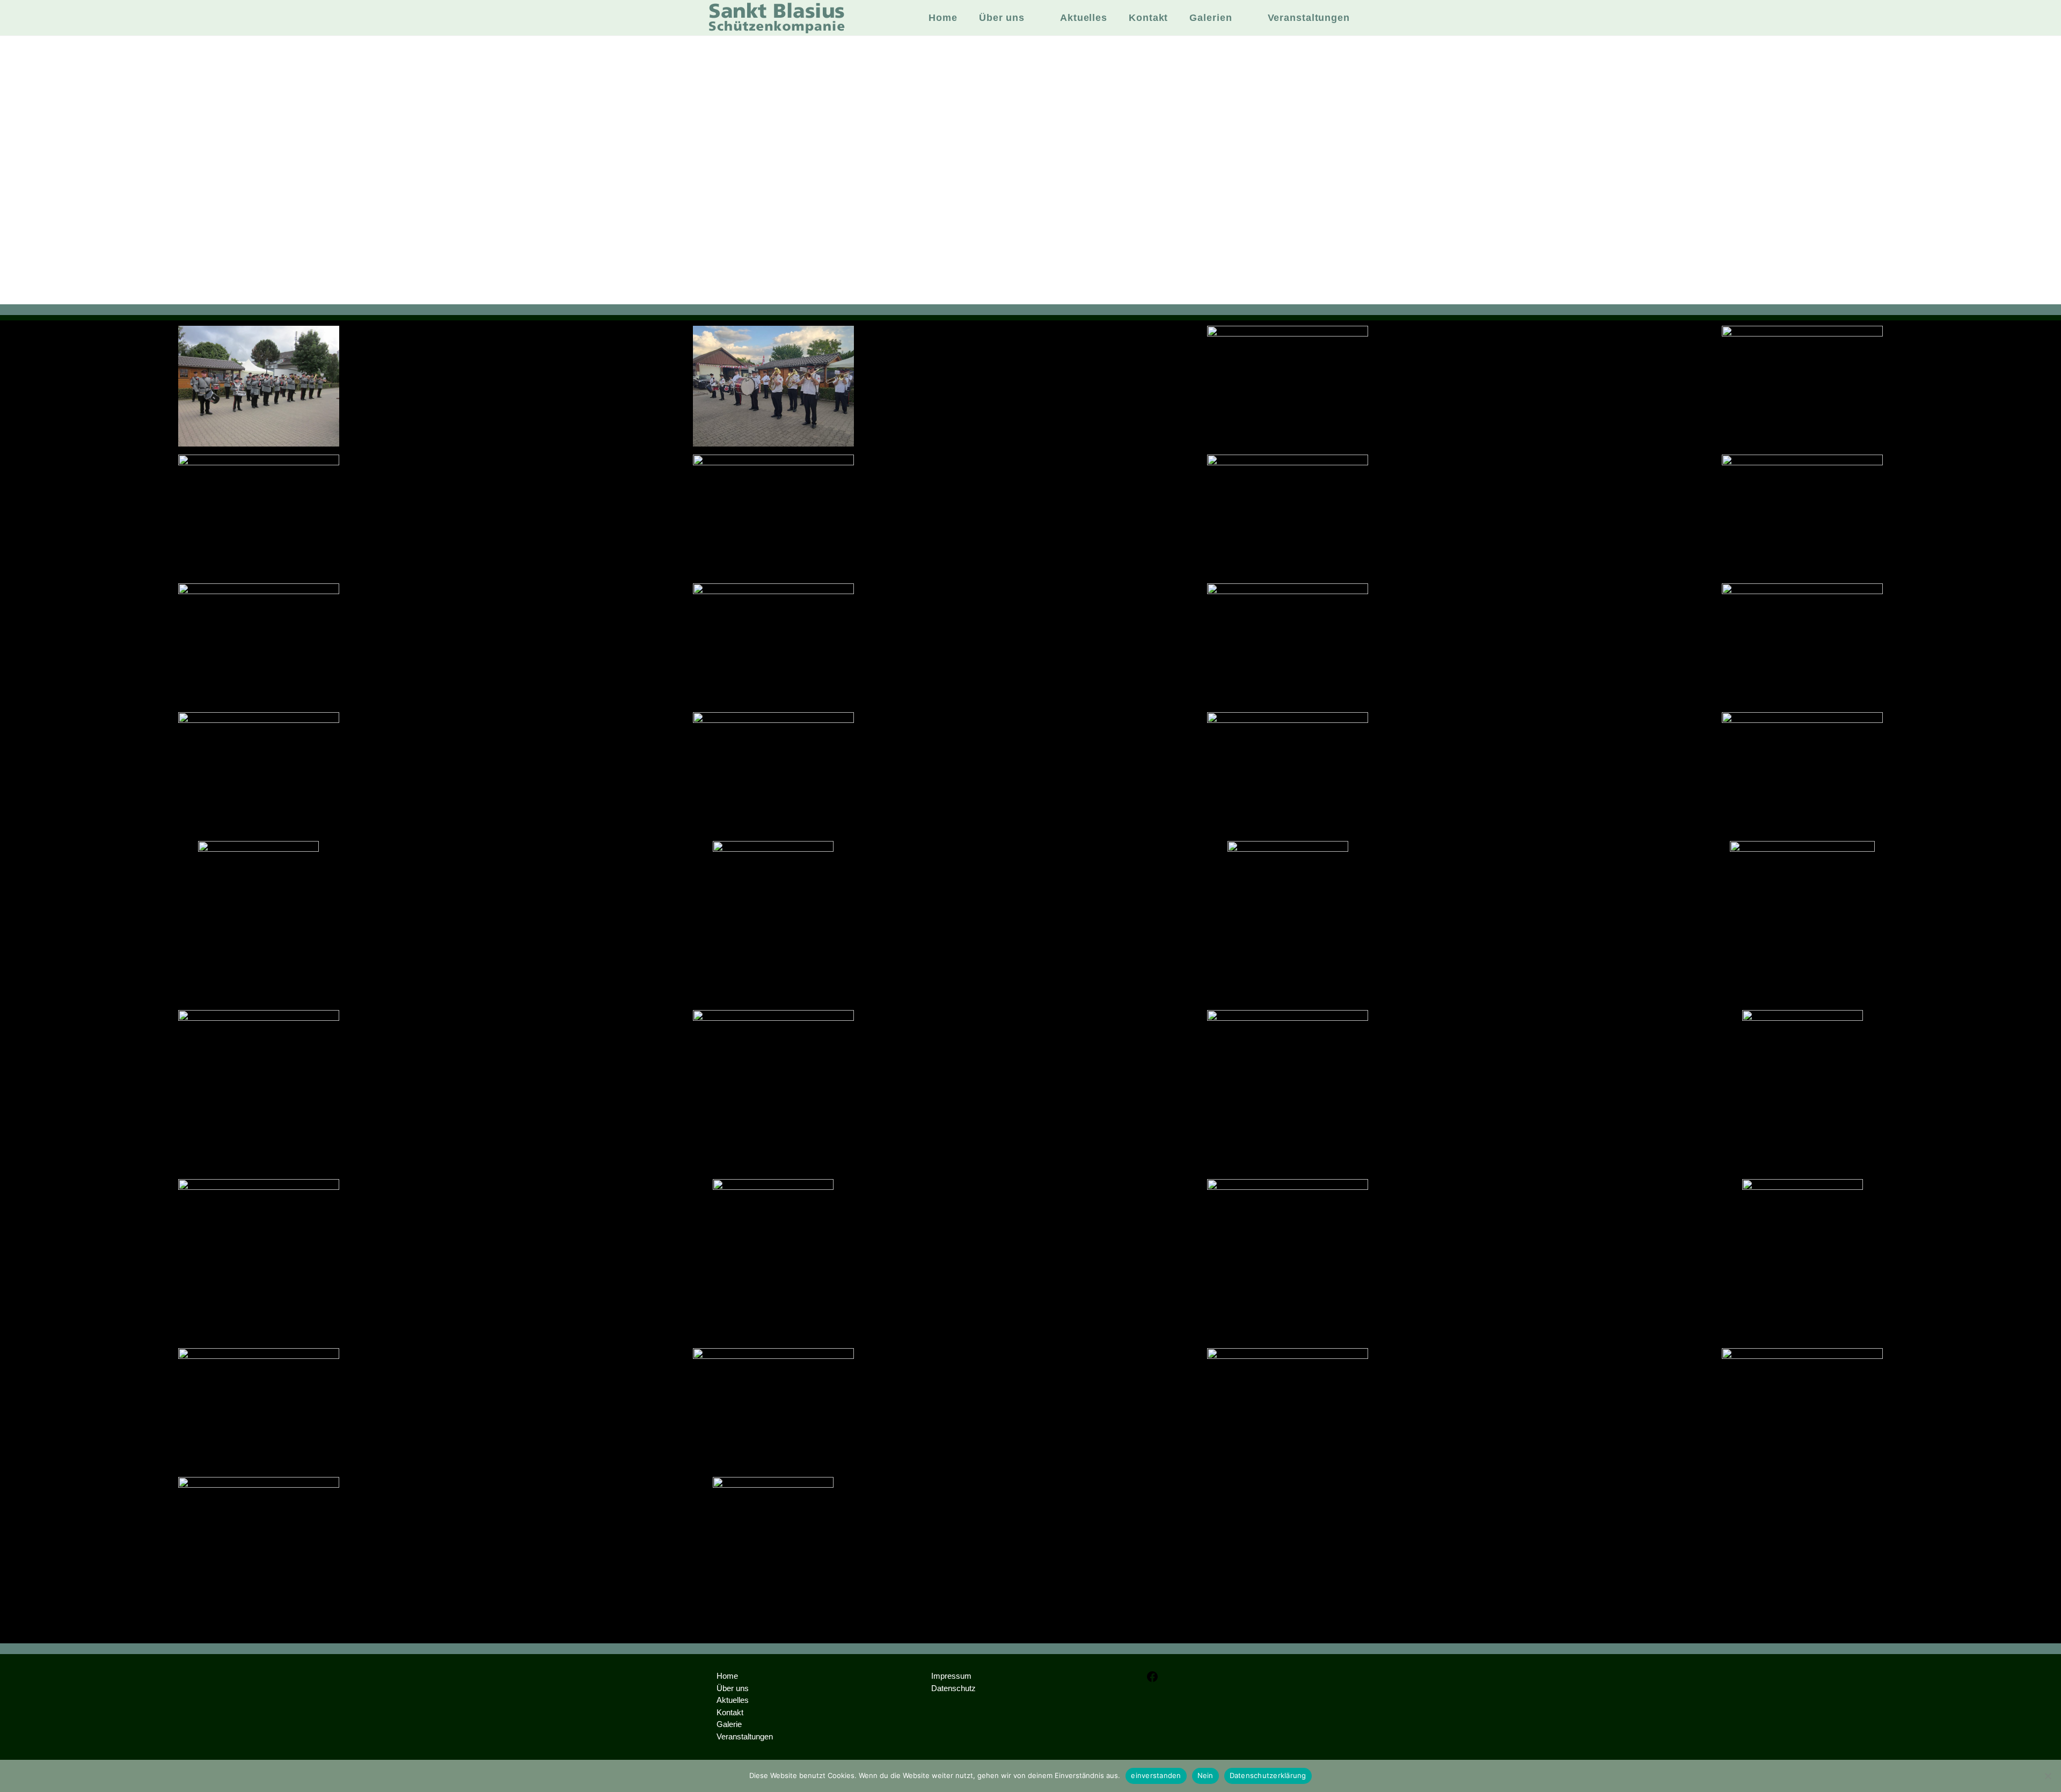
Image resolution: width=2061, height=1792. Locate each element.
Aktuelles (733, 1700)
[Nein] (2048, 1776)
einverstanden (1156, 1775)
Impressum (951, 1676)
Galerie (729, 1724)
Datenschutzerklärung (1268, 1775)
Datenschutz (953, 1688)
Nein (1205, 1775)
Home (727, 1676)
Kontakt (730, 1712)
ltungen (760, 1736)
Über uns (733, 1688)
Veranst (730, 1736)
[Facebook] (1152, 1680)
